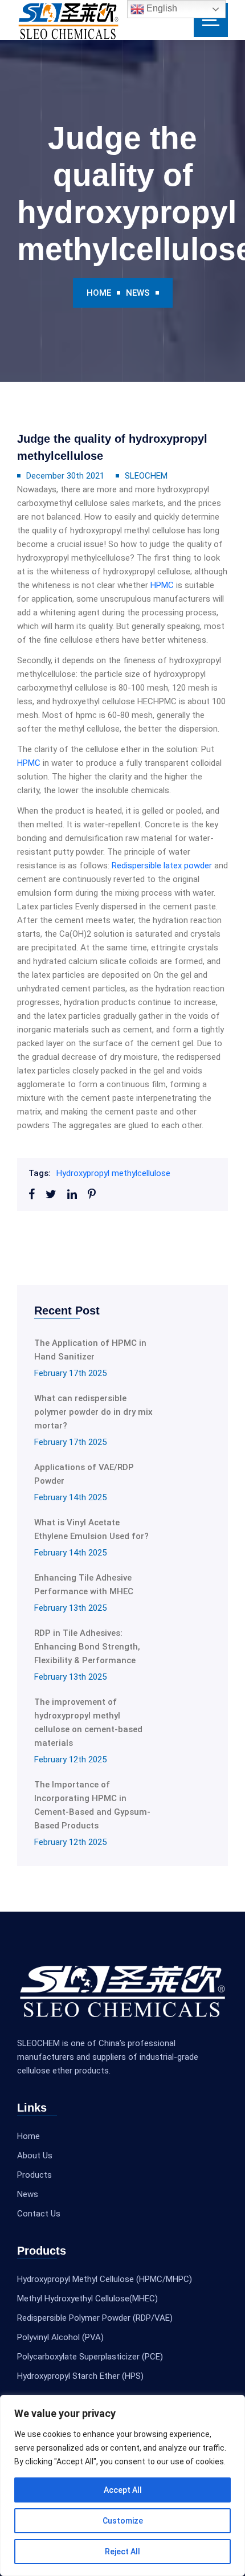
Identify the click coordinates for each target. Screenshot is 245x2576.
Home (99, 293)
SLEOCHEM (146, 476)
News (138, 293)
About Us (35, 2155)
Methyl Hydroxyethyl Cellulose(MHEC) (87, 2299)
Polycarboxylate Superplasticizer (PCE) (90, 2357)
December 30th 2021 (65, 476)
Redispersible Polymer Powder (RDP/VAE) (95, 2318)
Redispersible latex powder (162, 866)
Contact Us (39, 2214)
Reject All (122, 2551)
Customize (123, 2521)
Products (34, 2175)
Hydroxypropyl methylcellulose (113, 1173)
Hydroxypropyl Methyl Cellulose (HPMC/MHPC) (105, 2279)
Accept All (123, 2490)
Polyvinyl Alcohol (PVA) (60, 2337)
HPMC (162, 585)
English (161, 8)
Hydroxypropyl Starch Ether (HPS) (80, 2376)
